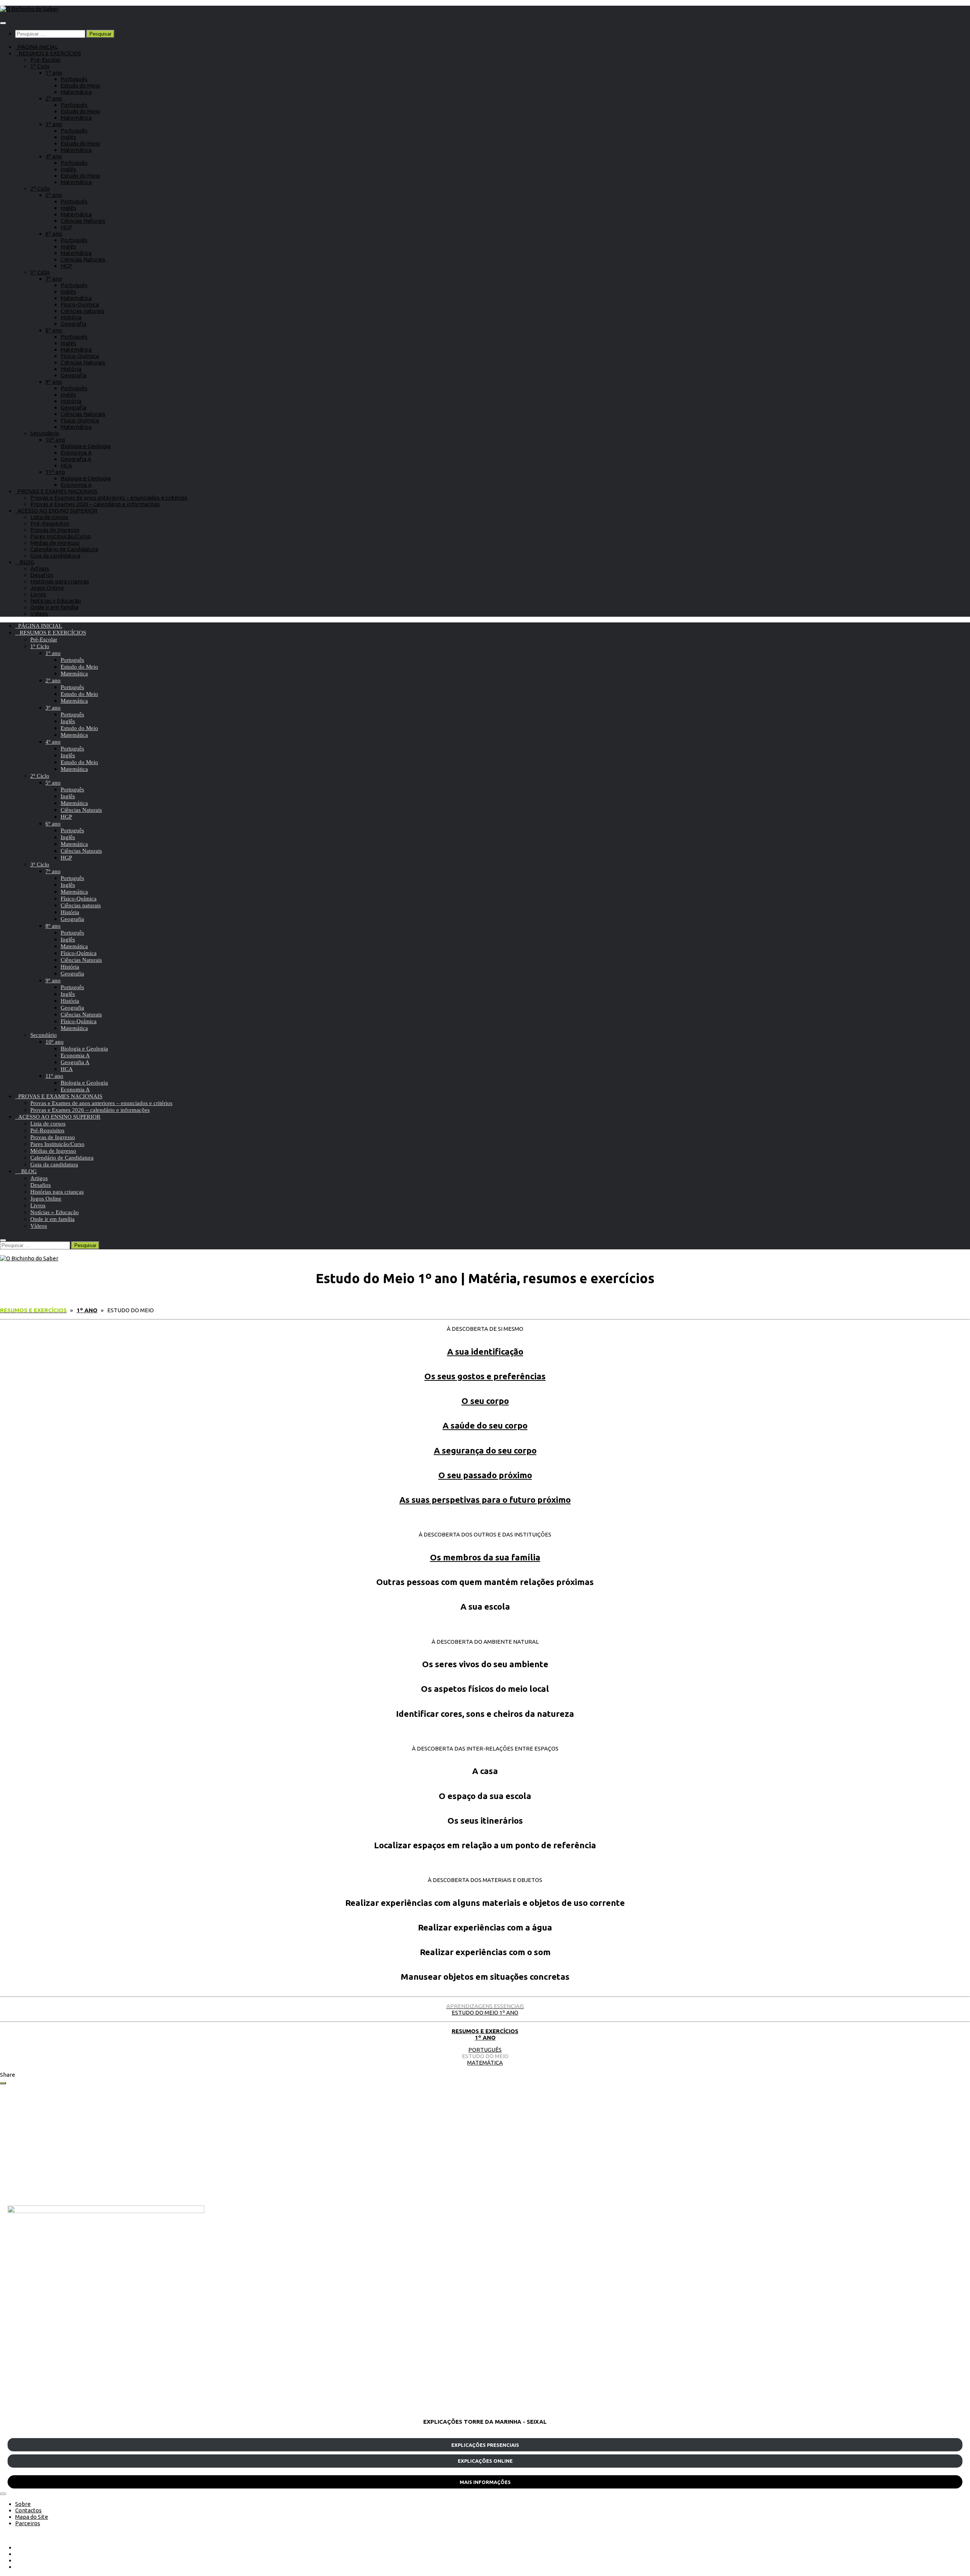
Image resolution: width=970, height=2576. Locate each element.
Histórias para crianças (60, 581)
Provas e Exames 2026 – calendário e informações (95, 504)
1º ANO (485, 2038)
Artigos (40, 568)
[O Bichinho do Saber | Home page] (29, 9)
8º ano (54, 330)
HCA (66, 465)
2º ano (54, 98)
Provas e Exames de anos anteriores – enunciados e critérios (109, 498)
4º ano (54, 156)
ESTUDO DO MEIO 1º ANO (485, 2009)
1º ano (54, 73)
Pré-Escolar (46, 60)
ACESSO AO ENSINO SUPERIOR (56, 510)
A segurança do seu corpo (485, 1450)
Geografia (74, 324)
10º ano (55, 440)
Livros (38, 594)
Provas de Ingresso (55, 530)
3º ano (54, 124)
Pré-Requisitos (50, 523)
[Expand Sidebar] (3, 2083)
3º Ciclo (40, 272)
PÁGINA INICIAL (37, 47)
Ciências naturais (83, 311)
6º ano (54, 234)
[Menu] (3, 23)
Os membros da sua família (485, 1557)
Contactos (28, 2510)
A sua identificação (485, 1351)
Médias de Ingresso (55, 543)
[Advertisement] (235, 2145)
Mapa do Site (32, 2517)
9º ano (54, 382)
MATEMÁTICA (485, 2063)
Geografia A (76, 459)
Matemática (76, 92)
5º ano (54, 195)
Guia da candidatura (55, 556)
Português (74, 79)
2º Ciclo (40, 188)
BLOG (25, 562)
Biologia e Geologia (86, 446)
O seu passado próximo (485, 1475)
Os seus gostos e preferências (485, 1376)
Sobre (23, 2504)
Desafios (42, 575)
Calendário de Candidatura (64, 549)
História (71, 317)
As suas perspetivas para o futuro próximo (485, 1500)
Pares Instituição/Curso (61, 536)
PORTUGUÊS (485, 2050)
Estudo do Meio (80, 85)
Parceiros (28, 2523)
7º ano (54, 279)
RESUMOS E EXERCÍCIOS (48, 53)
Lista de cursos (49, 517)
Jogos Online (47, 588)
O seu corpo (485, 1401)
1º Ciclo (40, 66)
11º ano (55, 472)
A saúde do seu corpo (485, 1425)
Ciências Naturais (83, 221)
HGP (66, 227)
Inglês (68, 137)
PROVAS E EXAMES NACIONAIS (56, 491)
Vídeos (39, 614)
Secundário (45, 433)
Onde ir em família (54, 607)
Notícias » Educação (56, 601)
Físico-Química (80, 304)
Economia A (76, 453)
